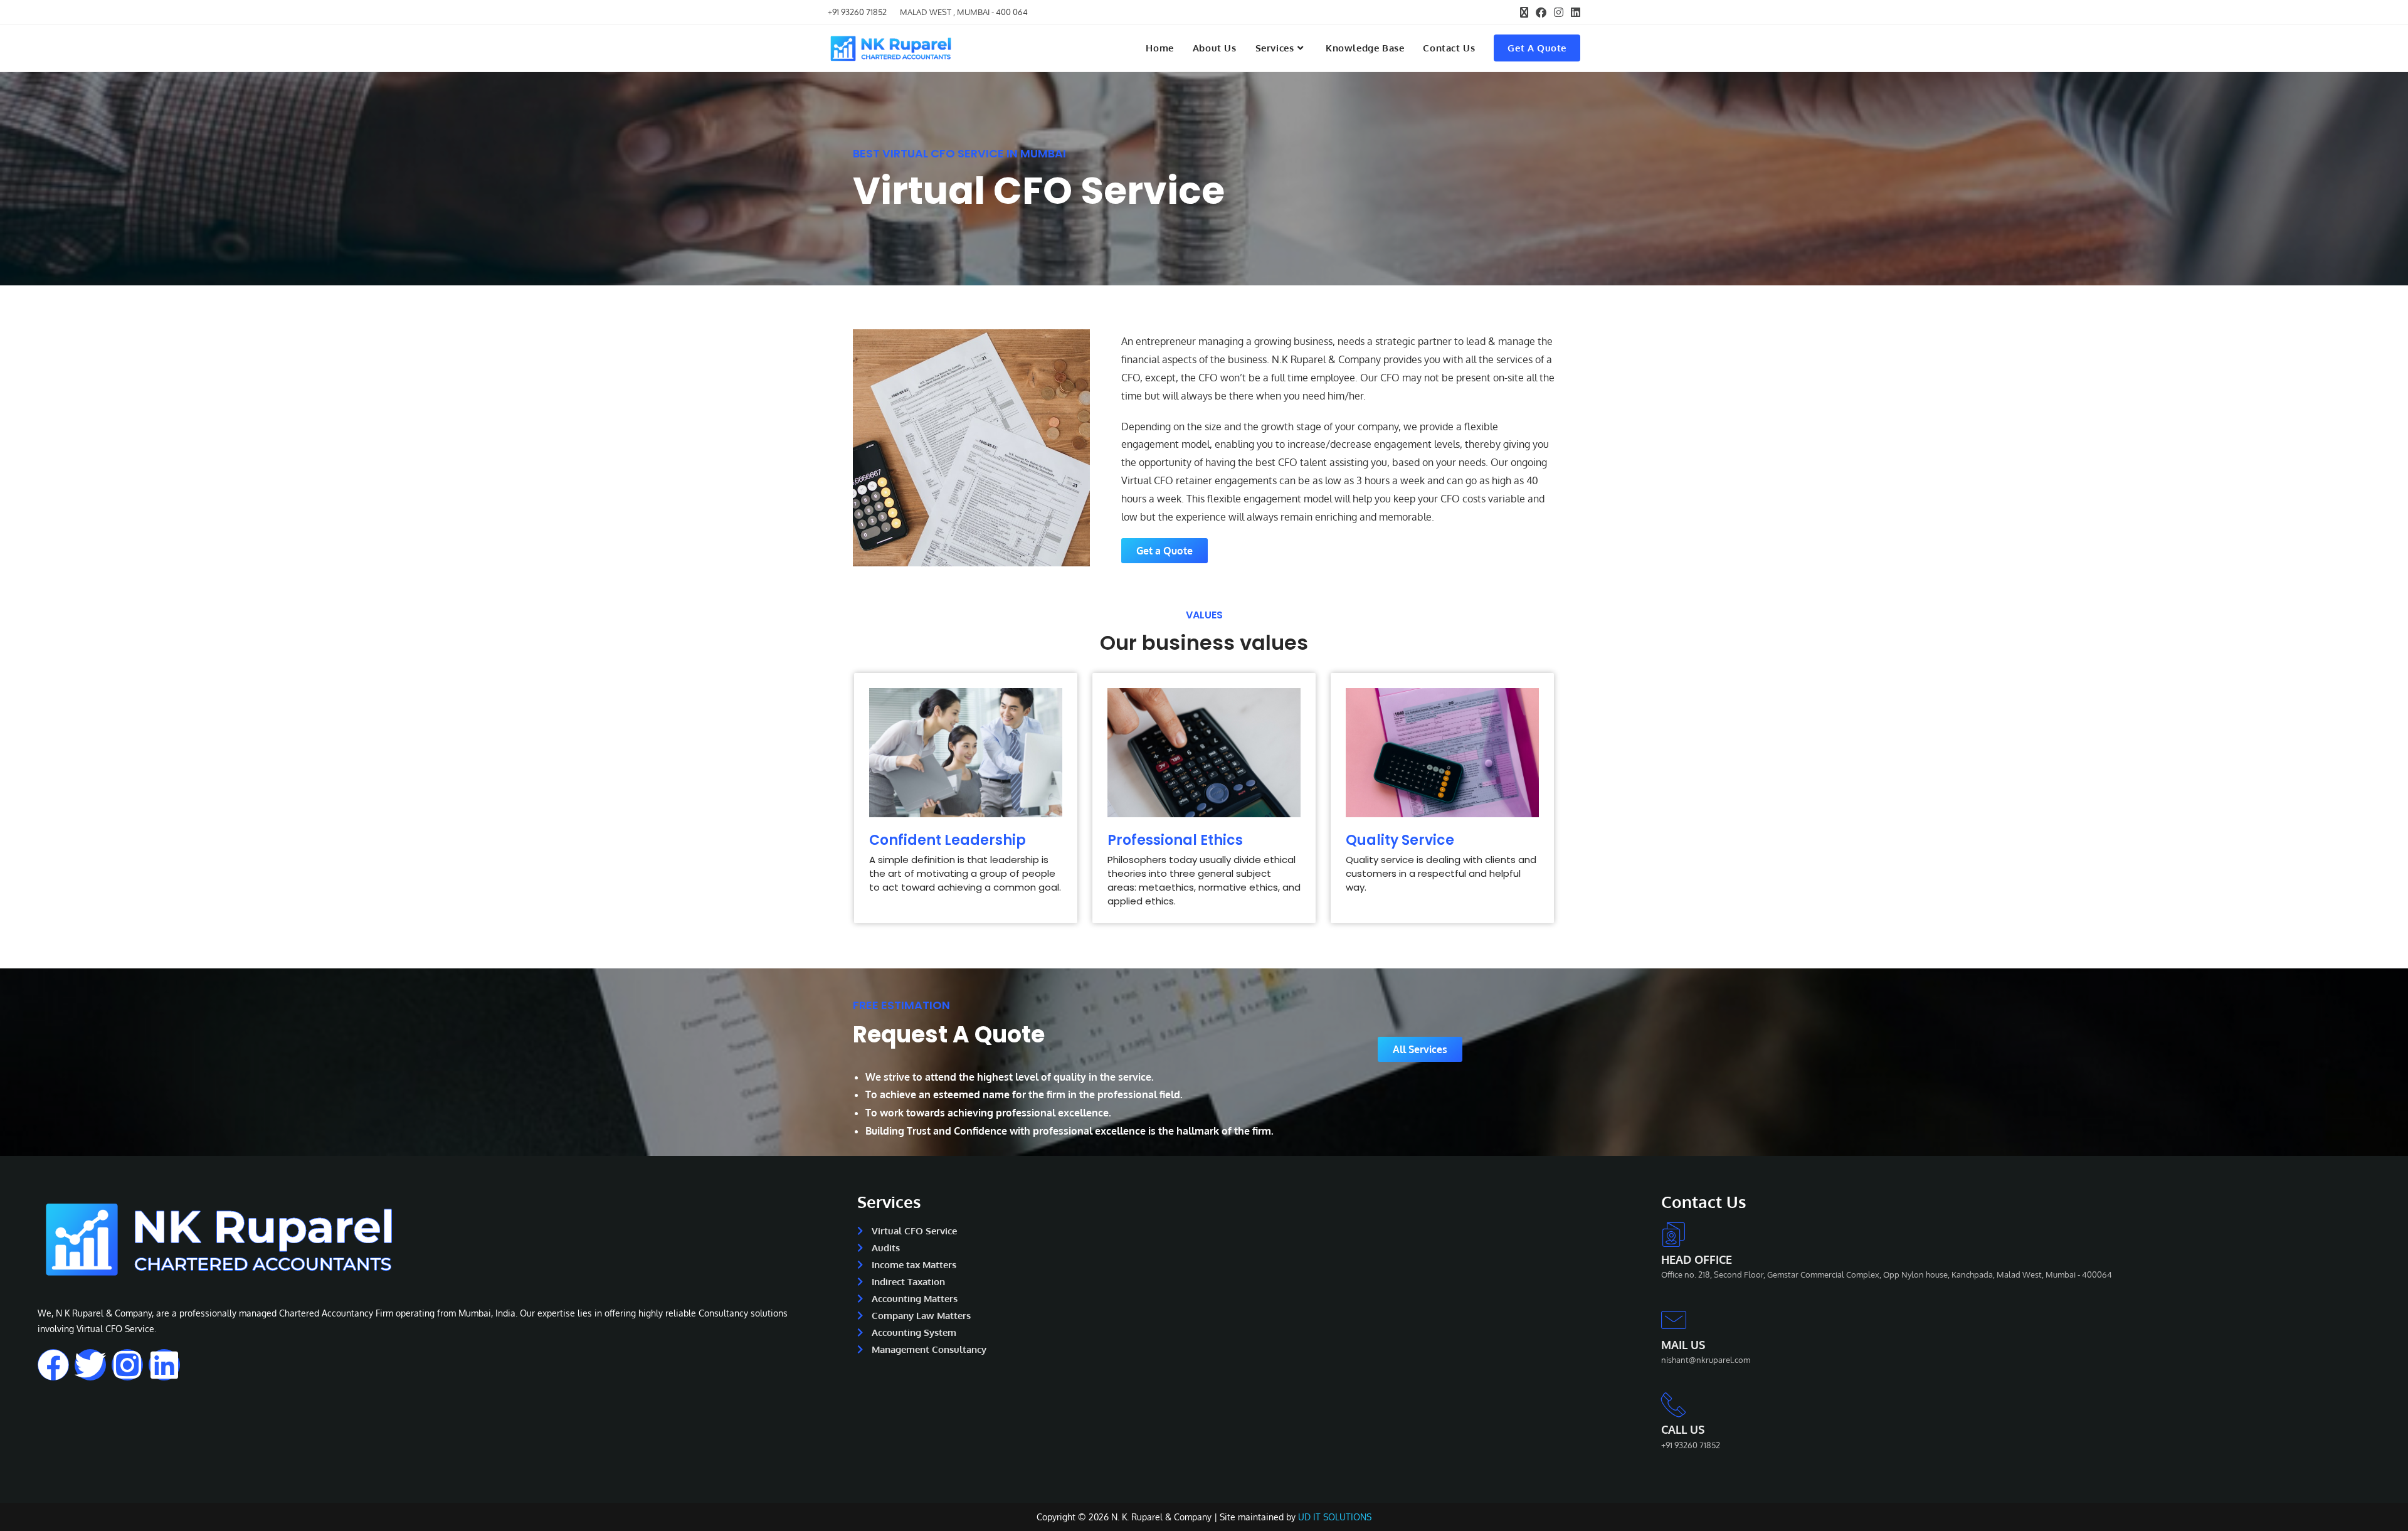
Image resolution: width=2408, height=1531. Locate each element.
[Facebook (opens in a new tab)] (1541, 13)
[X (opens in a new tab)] (1524, 13)
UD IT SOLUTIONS (1335, 1517)
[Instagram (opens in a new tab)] (1559, 13)
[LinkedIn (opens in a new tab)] (1574, 13)
